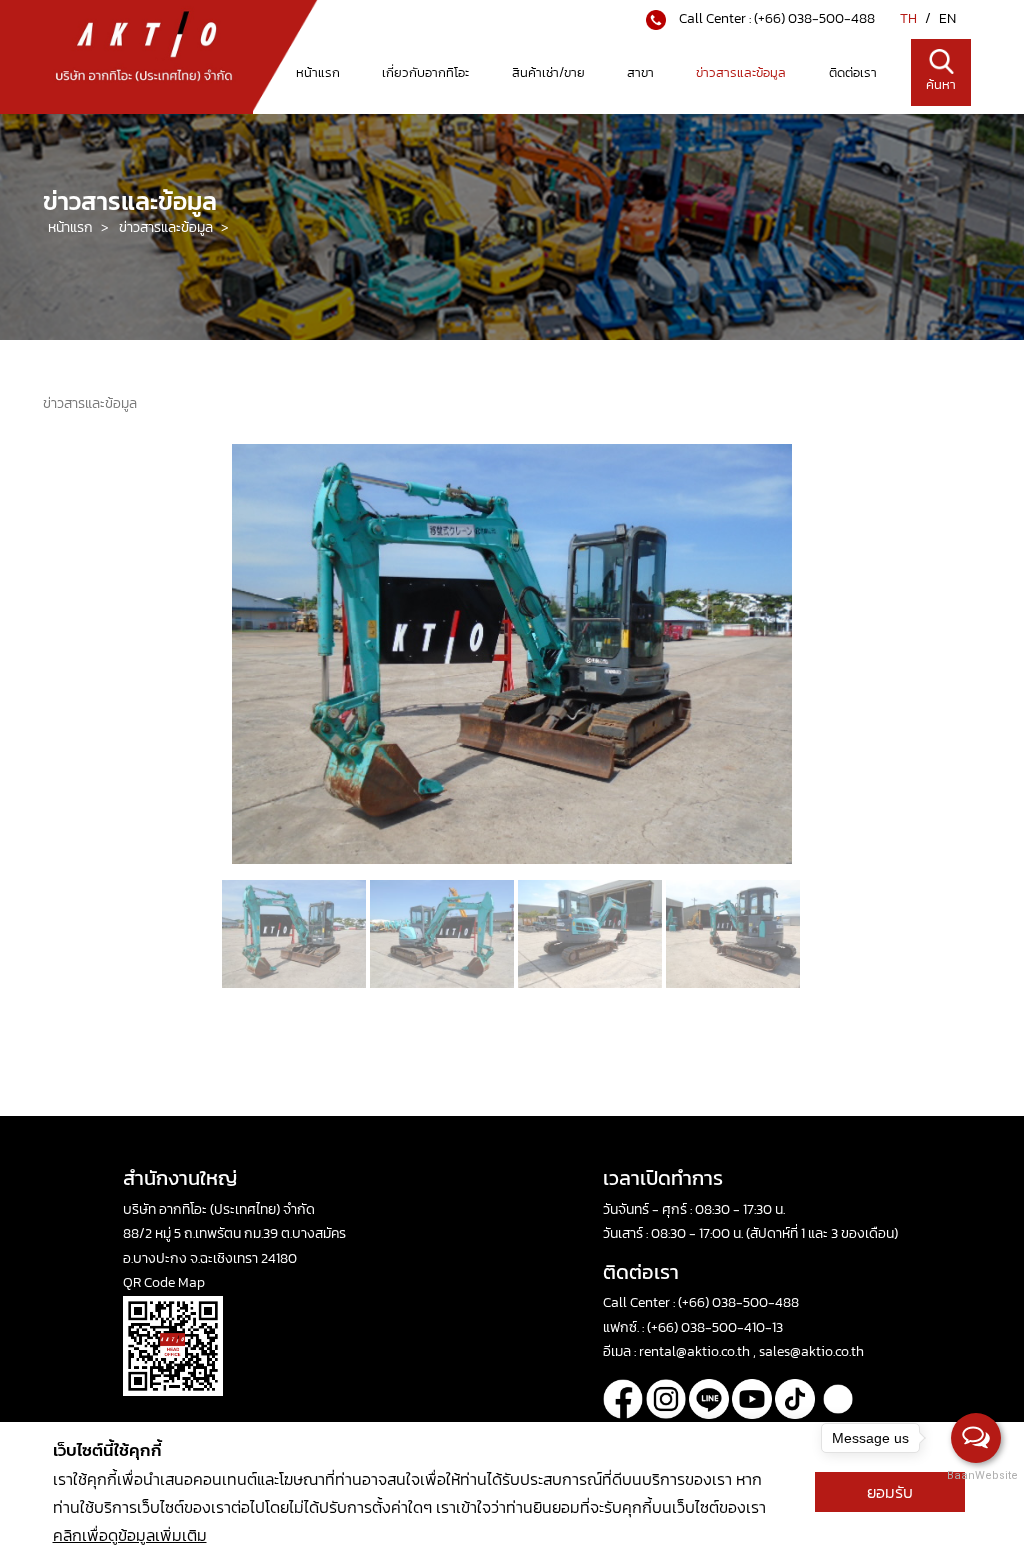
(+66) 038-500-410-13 (715, 1327)
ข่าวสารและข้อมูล (741, 72)
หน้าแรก (318, 72)
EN (947, 18)
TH (910, 18)
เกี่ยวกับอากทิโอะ (425, 72)
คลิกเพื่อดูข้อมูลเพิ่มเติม (130, 1535)
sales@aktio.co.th (811, 1351)
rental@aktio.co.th (696, 1351)
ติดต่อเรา (853, 72)
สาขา (640, 72)
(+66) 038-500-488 (814, 18)
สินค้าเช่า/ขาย (548, 72)
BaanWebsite (977, 1475)
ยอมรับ (890, 1492)
